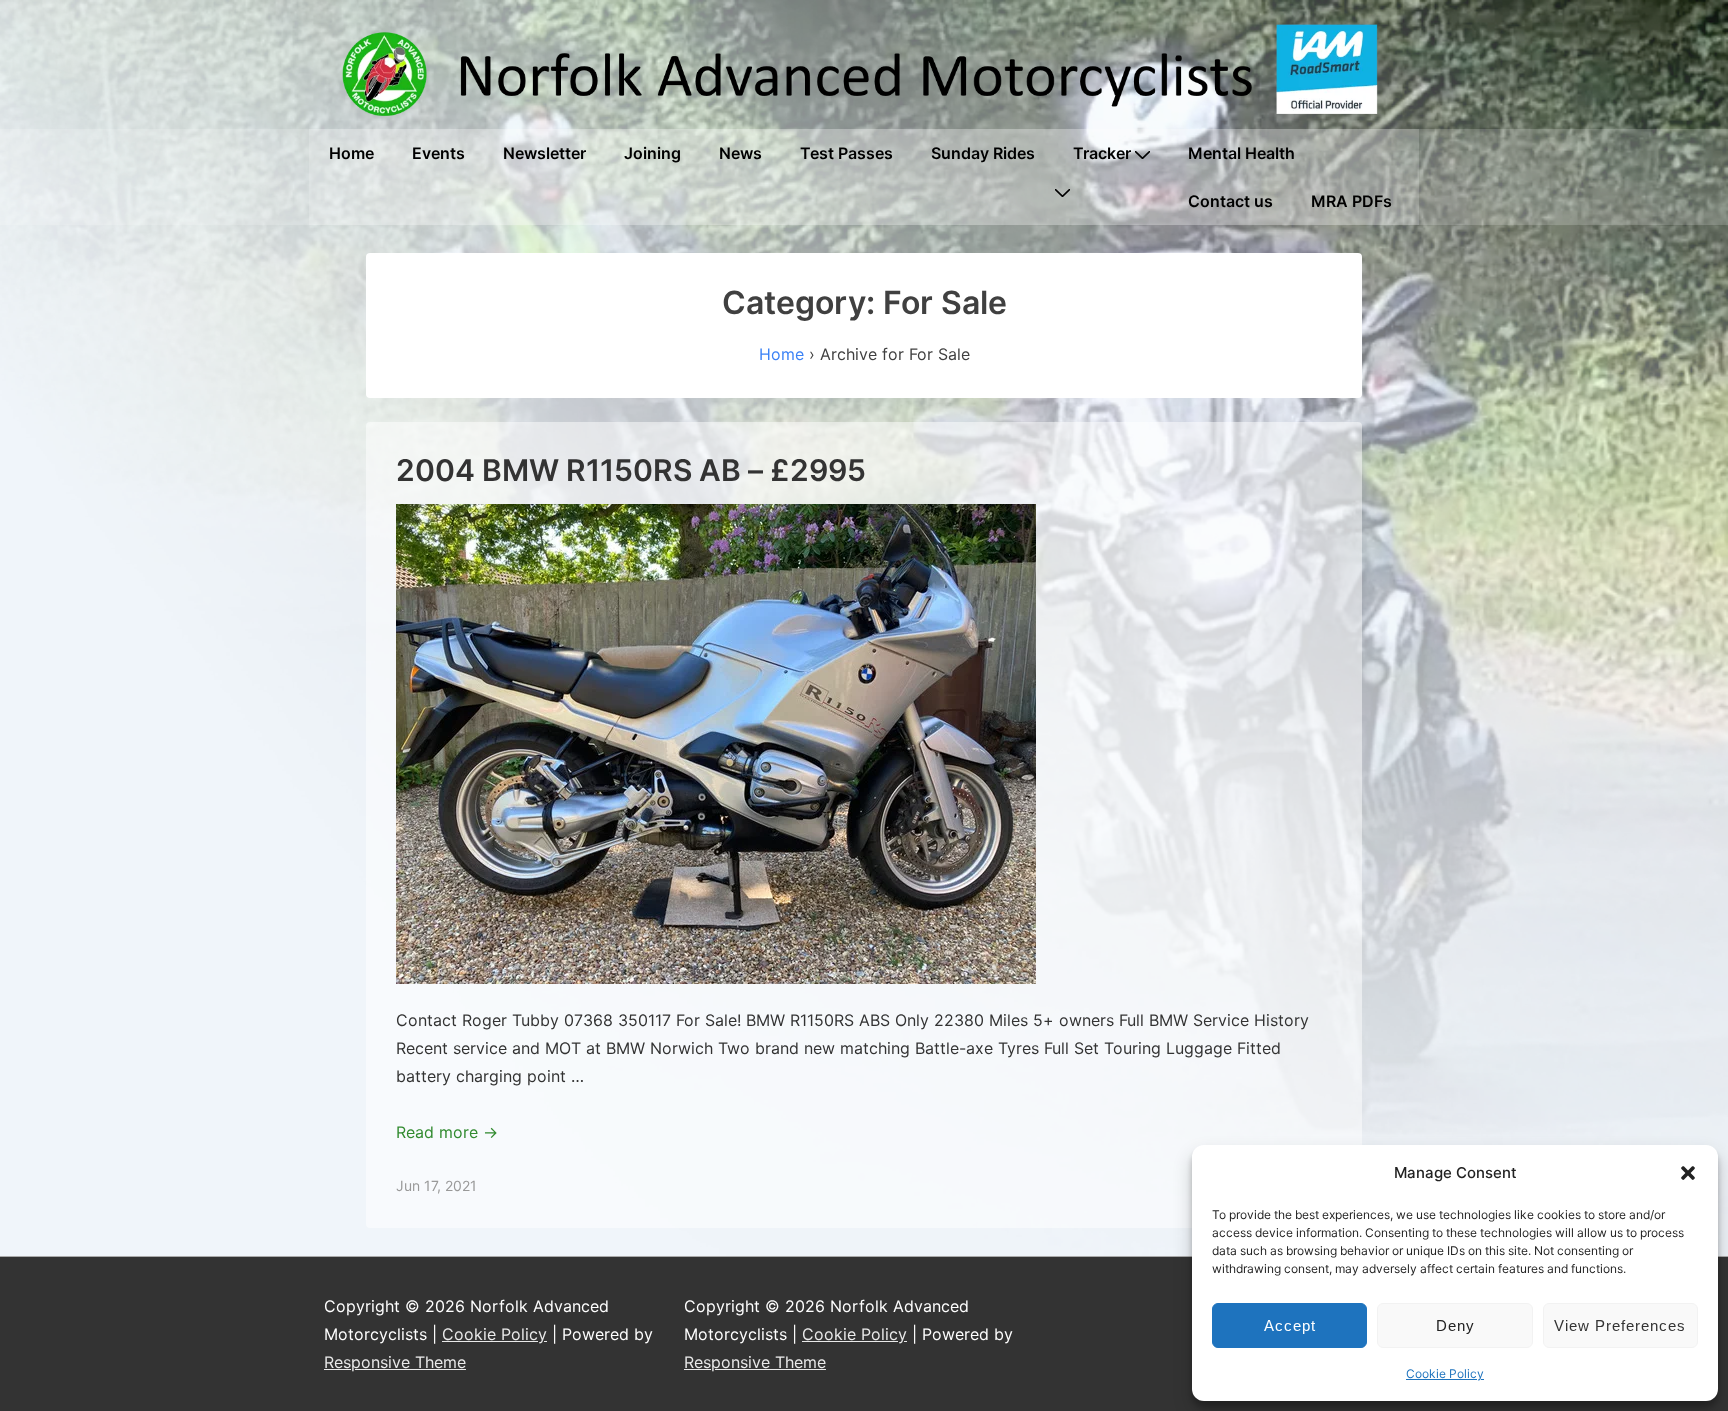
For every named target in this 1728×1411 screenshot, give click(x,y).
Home (351, 153)
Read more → (447, 1132)
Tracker (1102, 153)
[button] (1688, 1173)
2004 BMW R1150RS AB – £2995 (631, 470)
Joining (652, 153)
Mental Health (1241, 153)
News (740, 153)
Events (438, 153)
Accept (1290, 1325)
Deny (1455, 1325)
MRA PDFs (1351, 201)
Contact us (1230, 201)
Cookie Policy (1445, 1373)
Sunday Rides (983, 153)
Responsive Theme (395, 1362)
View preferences (1620, 1325)
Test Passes (846, 153)
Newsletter (544, 153)
